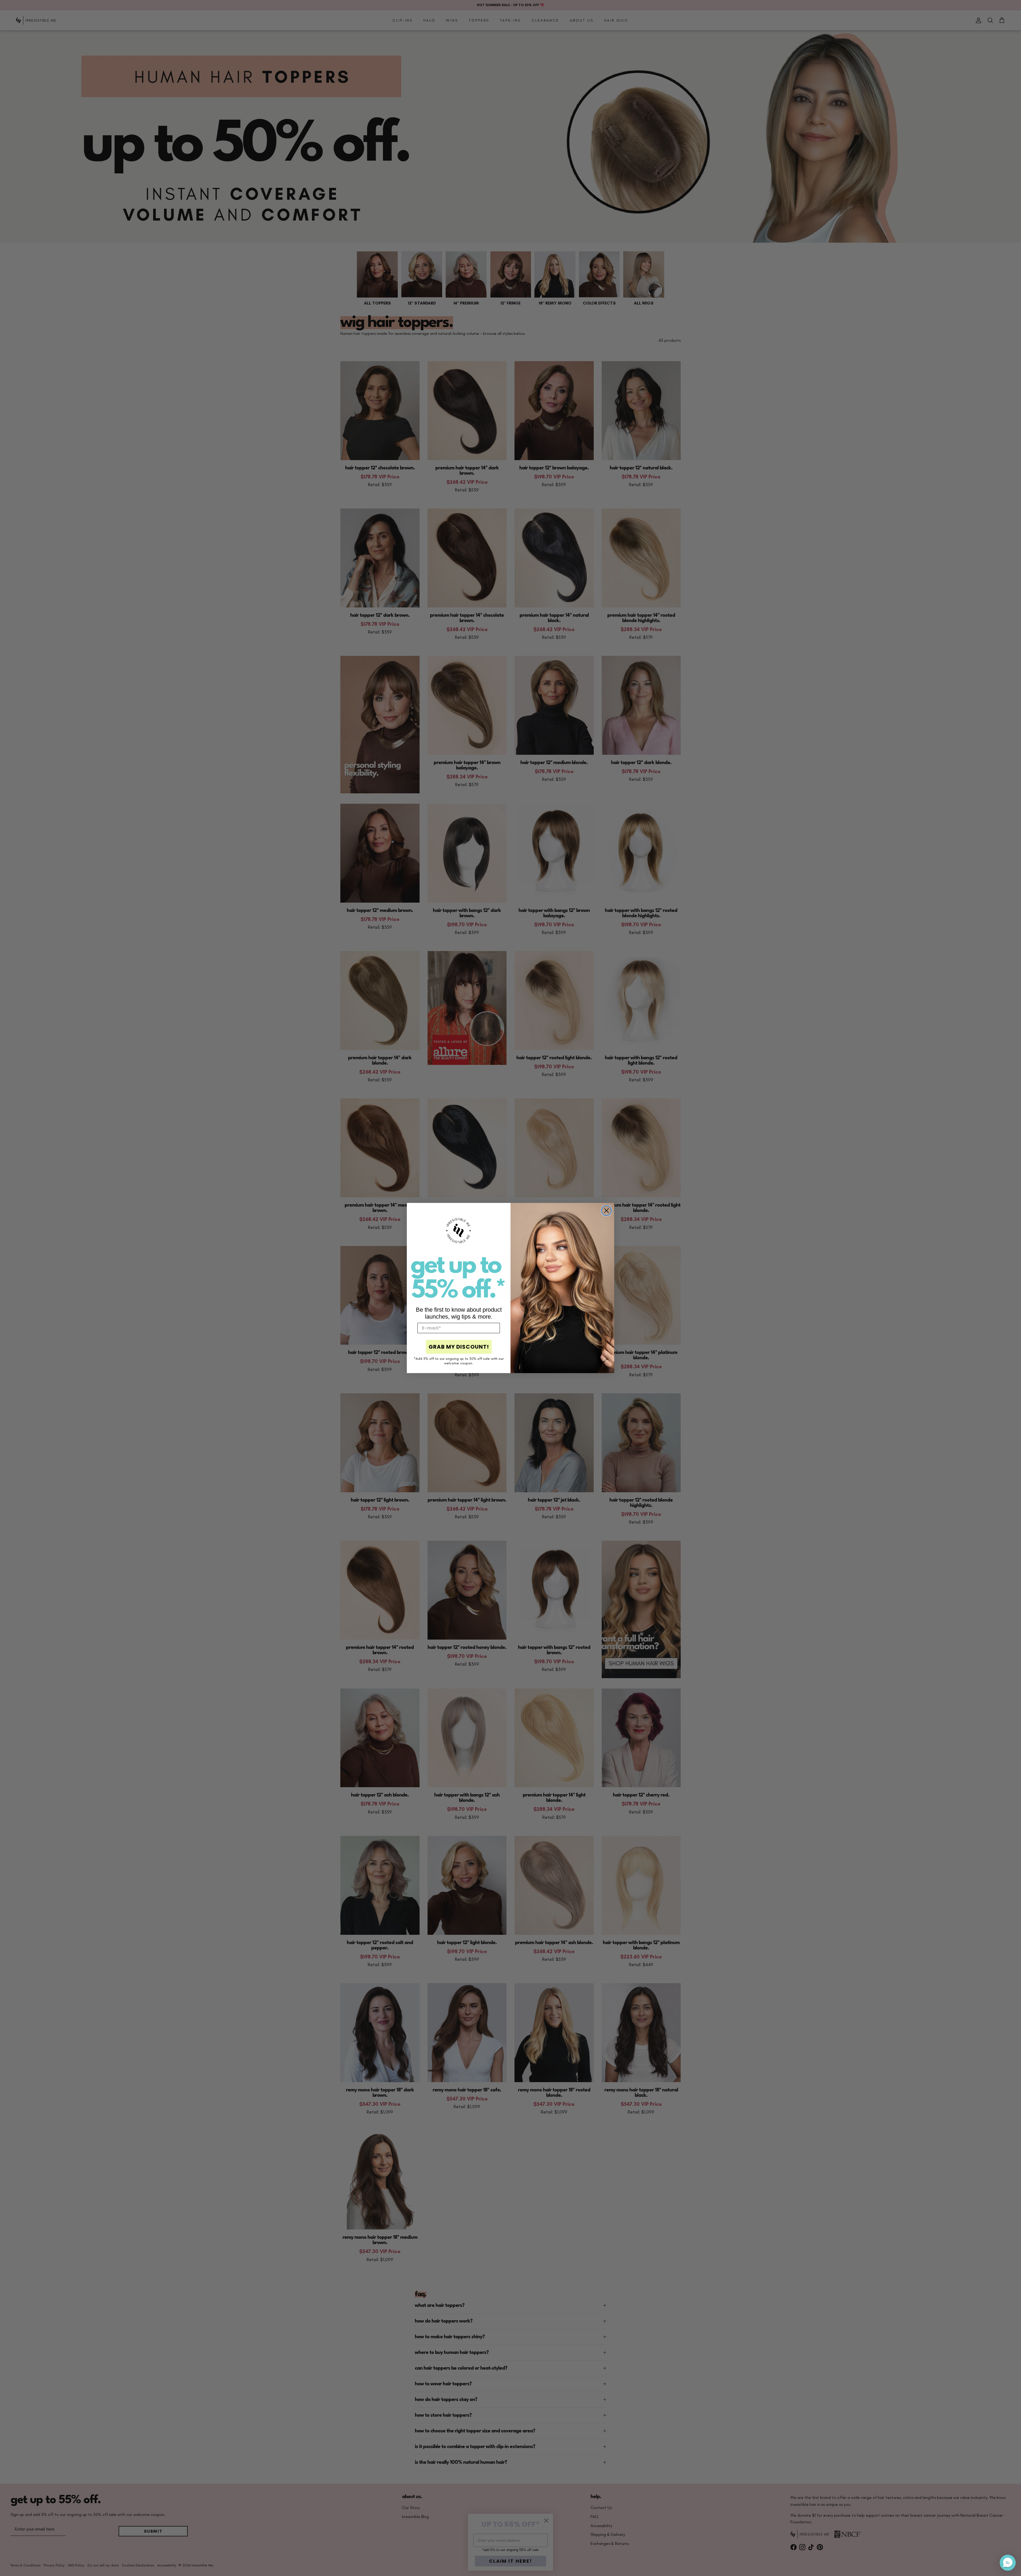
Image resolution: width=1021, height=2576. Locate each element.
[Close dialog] (606, 1211)
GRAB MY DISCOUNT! (459, 1347)
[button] (1008, 2563)
